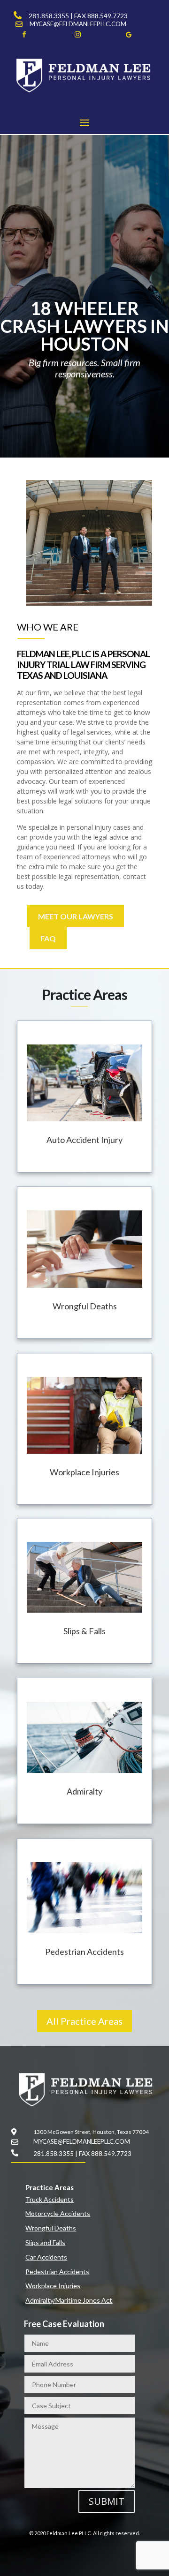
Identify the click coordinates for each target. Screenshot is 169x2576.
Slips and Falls (45, 2242)
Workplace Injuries (53, 2286)
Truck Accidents (50, 2199)
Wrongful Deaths (51, 2228)
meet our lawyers (76, 916)
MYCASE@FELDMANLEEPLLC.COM (78, 24)
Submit (107, 2501)
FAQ (48, 938)
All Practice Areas (84, 2021)
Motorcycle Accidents (58, 2213)
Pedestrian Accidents (57, 2272)
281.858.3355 (49, 16)
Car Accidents (46, 2257)
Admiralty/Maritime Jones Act (69, 2300)
